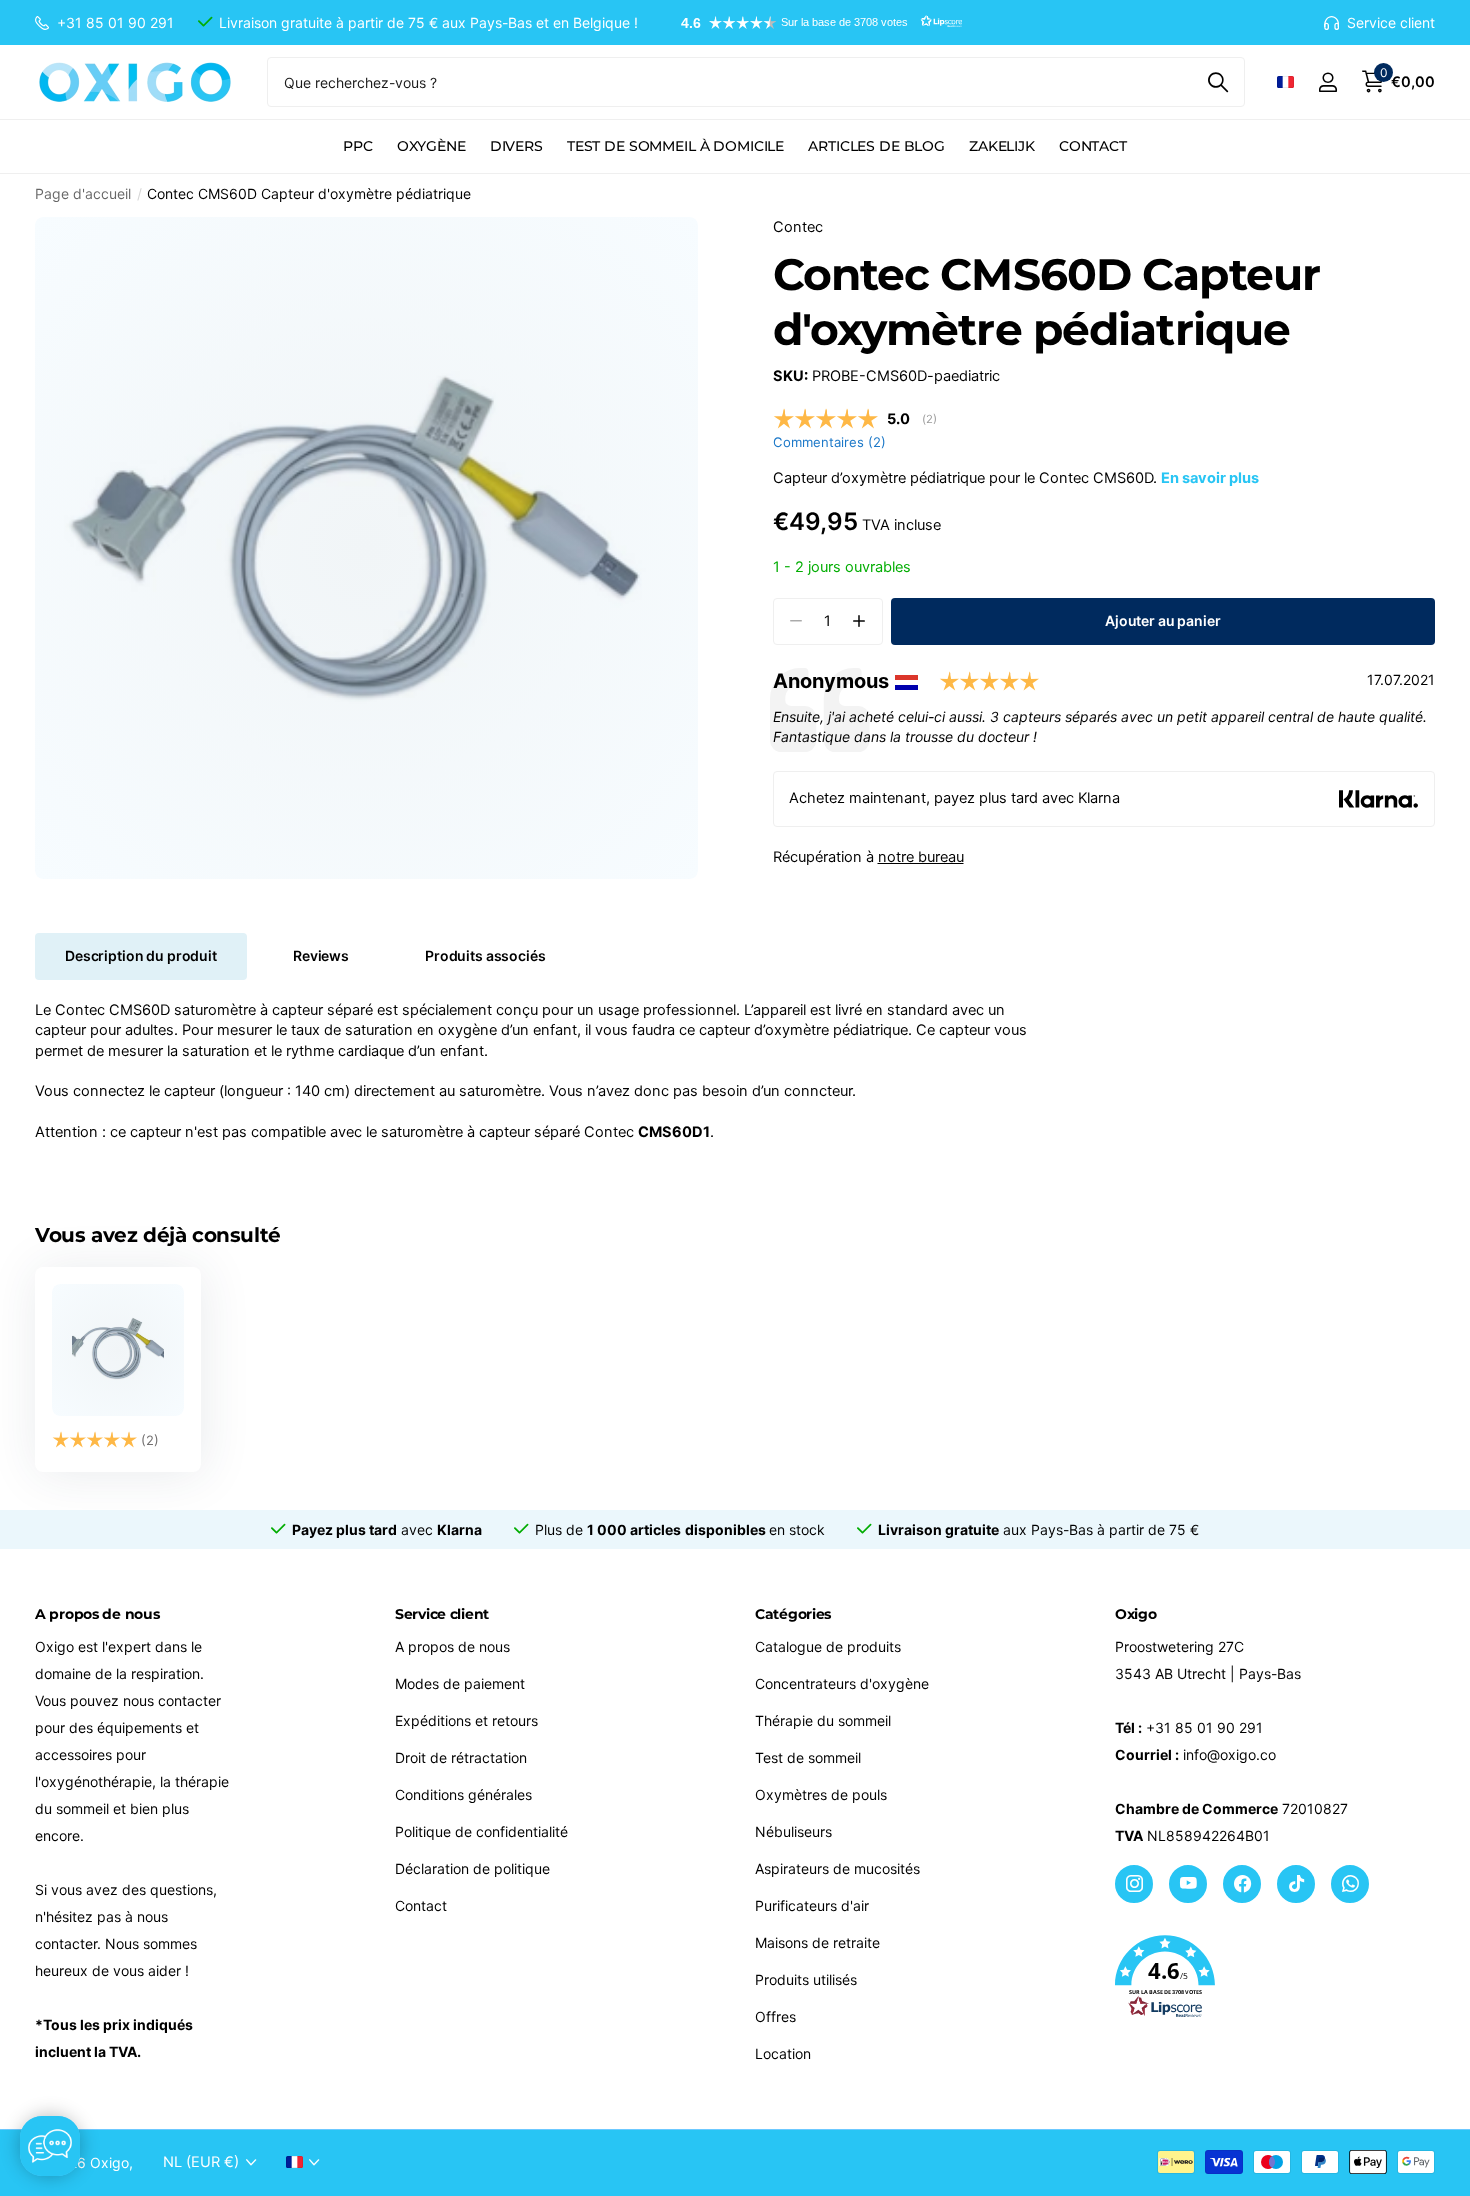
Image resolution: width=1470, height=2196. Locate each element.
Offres (775, 2016)
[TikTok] (1296, 1884)
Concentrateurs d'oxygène (842, 1683)
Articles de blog (876, 146)
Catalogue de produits (828, 1646)
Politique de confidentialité (481, 1831)
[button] (812, 23)
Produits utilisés (806, 1979)
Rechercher (1217, 82)
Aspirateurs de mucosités (837, 1868)
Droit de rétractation (461, 1757)
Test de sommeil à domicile (675, 146)
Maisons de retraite (817, 1942)
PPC (358, 146)
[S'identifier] (1327, 82)
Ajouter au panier (1163, 620)
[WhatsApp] (1350, 1884)
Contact (1093, 146)
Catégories (793, 1614)
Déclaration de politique (472, 1868)
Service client (442, 1614)
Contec (798, 227)
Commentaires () (829, 442)
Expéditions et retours (466, 1720)
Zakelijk (1002, 146)
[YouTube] (1188, 1884)
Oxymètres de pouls (821, 1794)
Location (783, 2053)
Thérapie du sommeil (823, 1720)
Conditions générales (463, 1794)
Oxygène (431, 146)
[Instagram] (1134, 1884)
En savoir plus (1210, 478)
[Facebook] (1242, 1884)
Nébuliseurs (793, 1831)
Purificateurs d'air (812, 1905)
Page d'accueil (83, 193)
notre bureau (921, 857)
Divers (516, 146)
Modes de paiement (460, 1683)
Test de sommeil (808, 1757)
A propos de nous (452, 1646)
